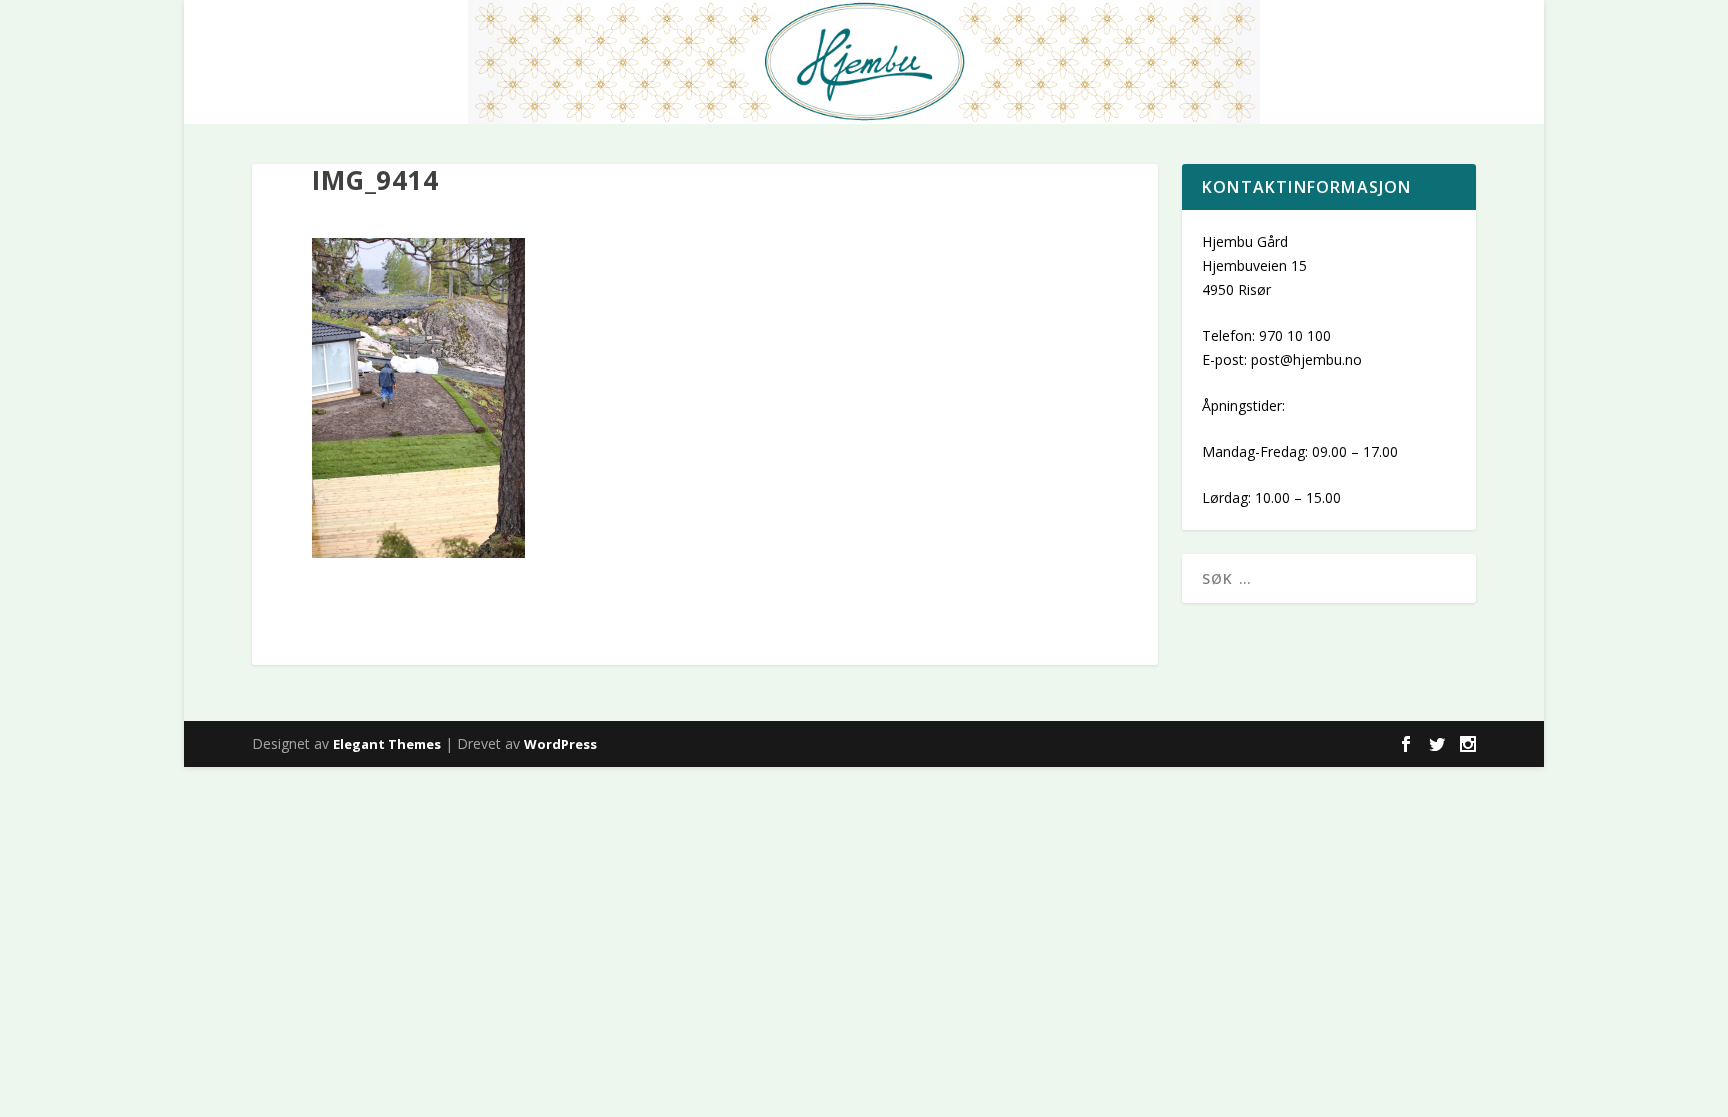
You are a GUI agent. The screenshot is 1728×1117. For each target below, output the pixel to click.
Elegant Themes (387, 744)
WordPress (560, 744)
